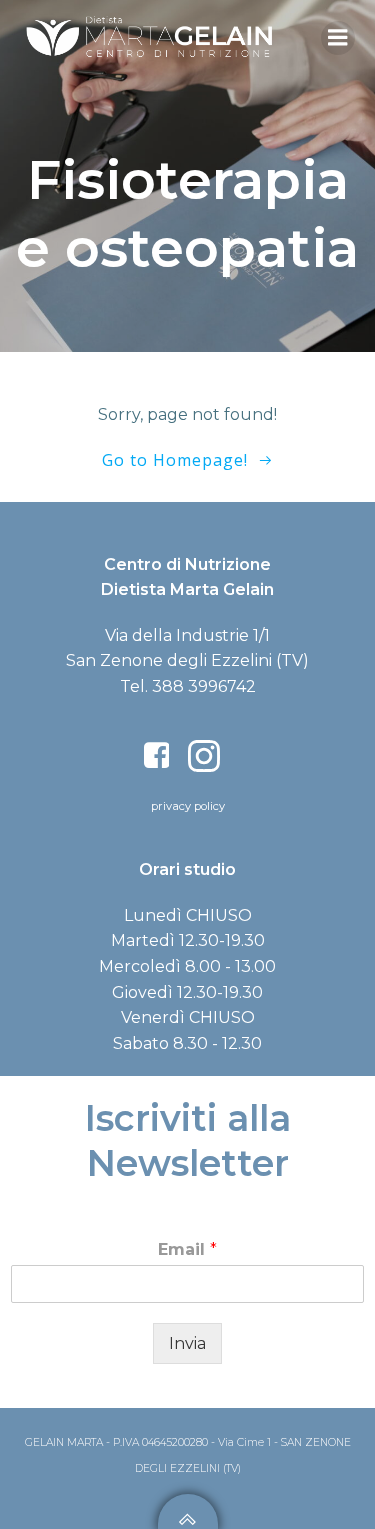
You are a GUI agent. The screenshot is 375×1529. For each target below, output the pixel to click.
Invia (187, 1343)
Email (187, 1249)
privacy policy (188, 806)
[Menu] (338, 38)
